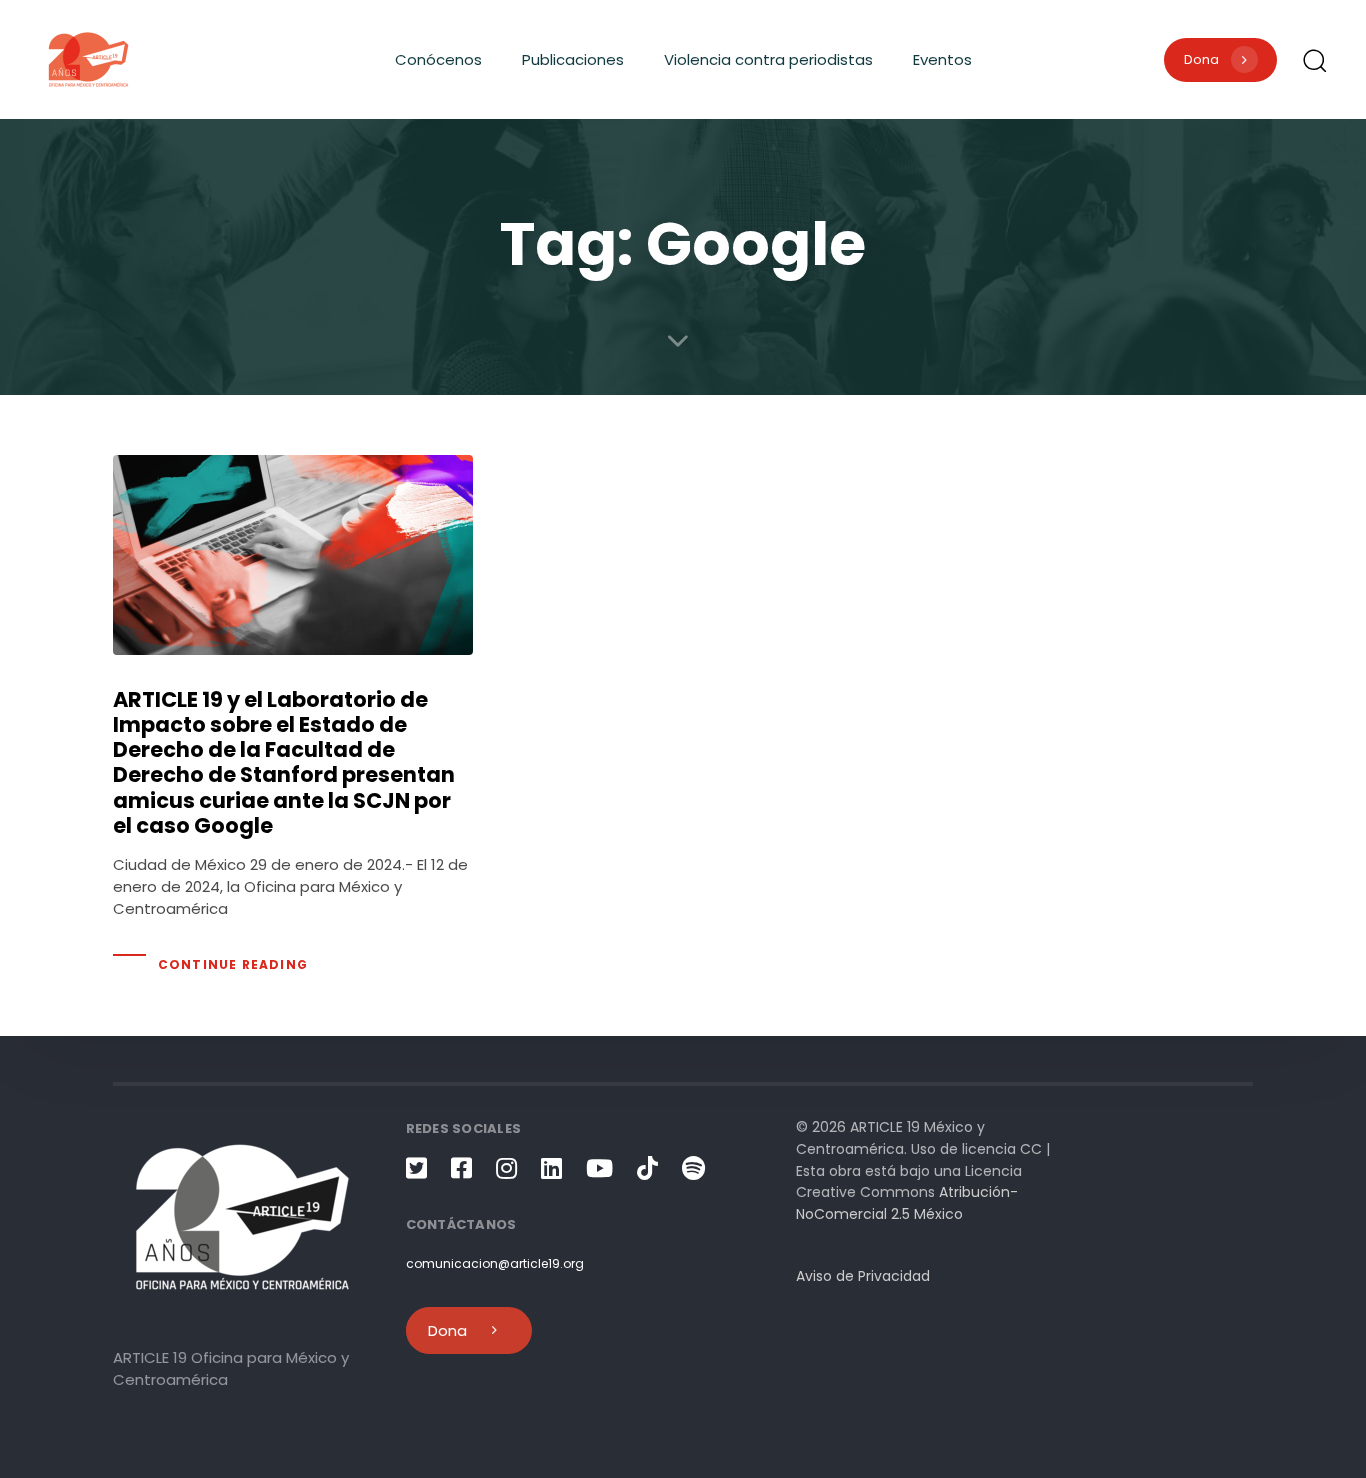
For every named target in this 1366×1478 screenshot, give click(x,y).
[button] (1314, 60)
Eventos (942, 59)
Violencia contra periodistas (768, 59)
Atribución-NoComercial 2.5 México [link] (907, 1203)
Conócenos (438, 59)
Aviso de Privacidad (863, 1276)
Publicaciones (573, 59)
